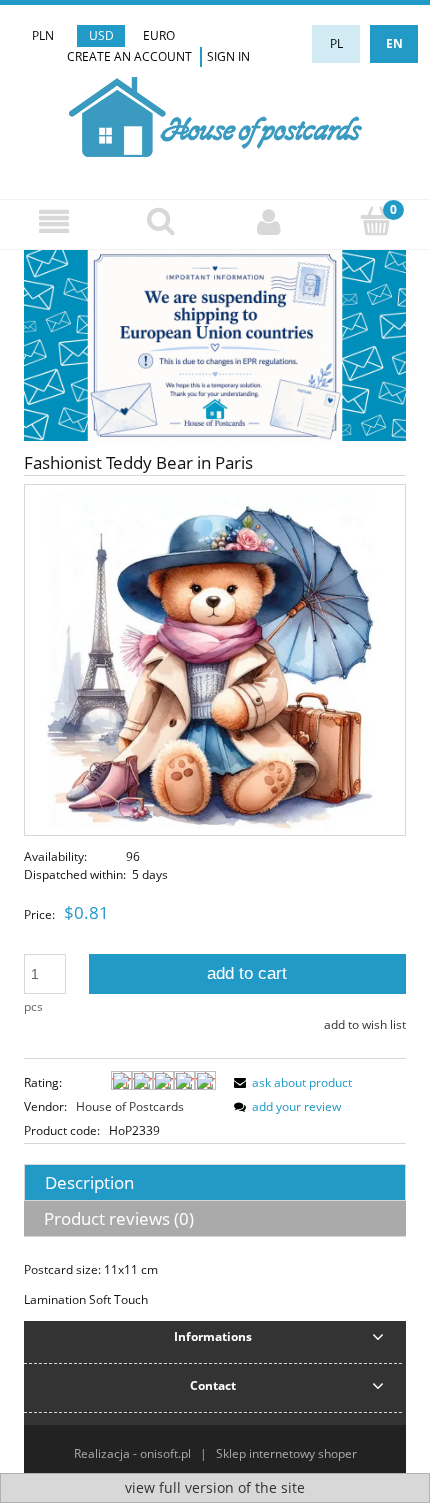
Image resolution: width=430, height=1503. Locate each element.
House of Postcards (130, 1106)
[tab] (215, 1182)
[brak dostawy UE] (215, 344)
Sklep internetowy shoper (286, 1453)
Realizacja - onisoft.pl (132, 1453)
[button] (54, 221)
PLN (43, 35)
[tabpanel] (215, 1285)
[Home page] (215, 114)
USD (101, 35)
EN (394, 43)
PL (336, 43)
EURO (159, 35)
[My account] (269, 221)
